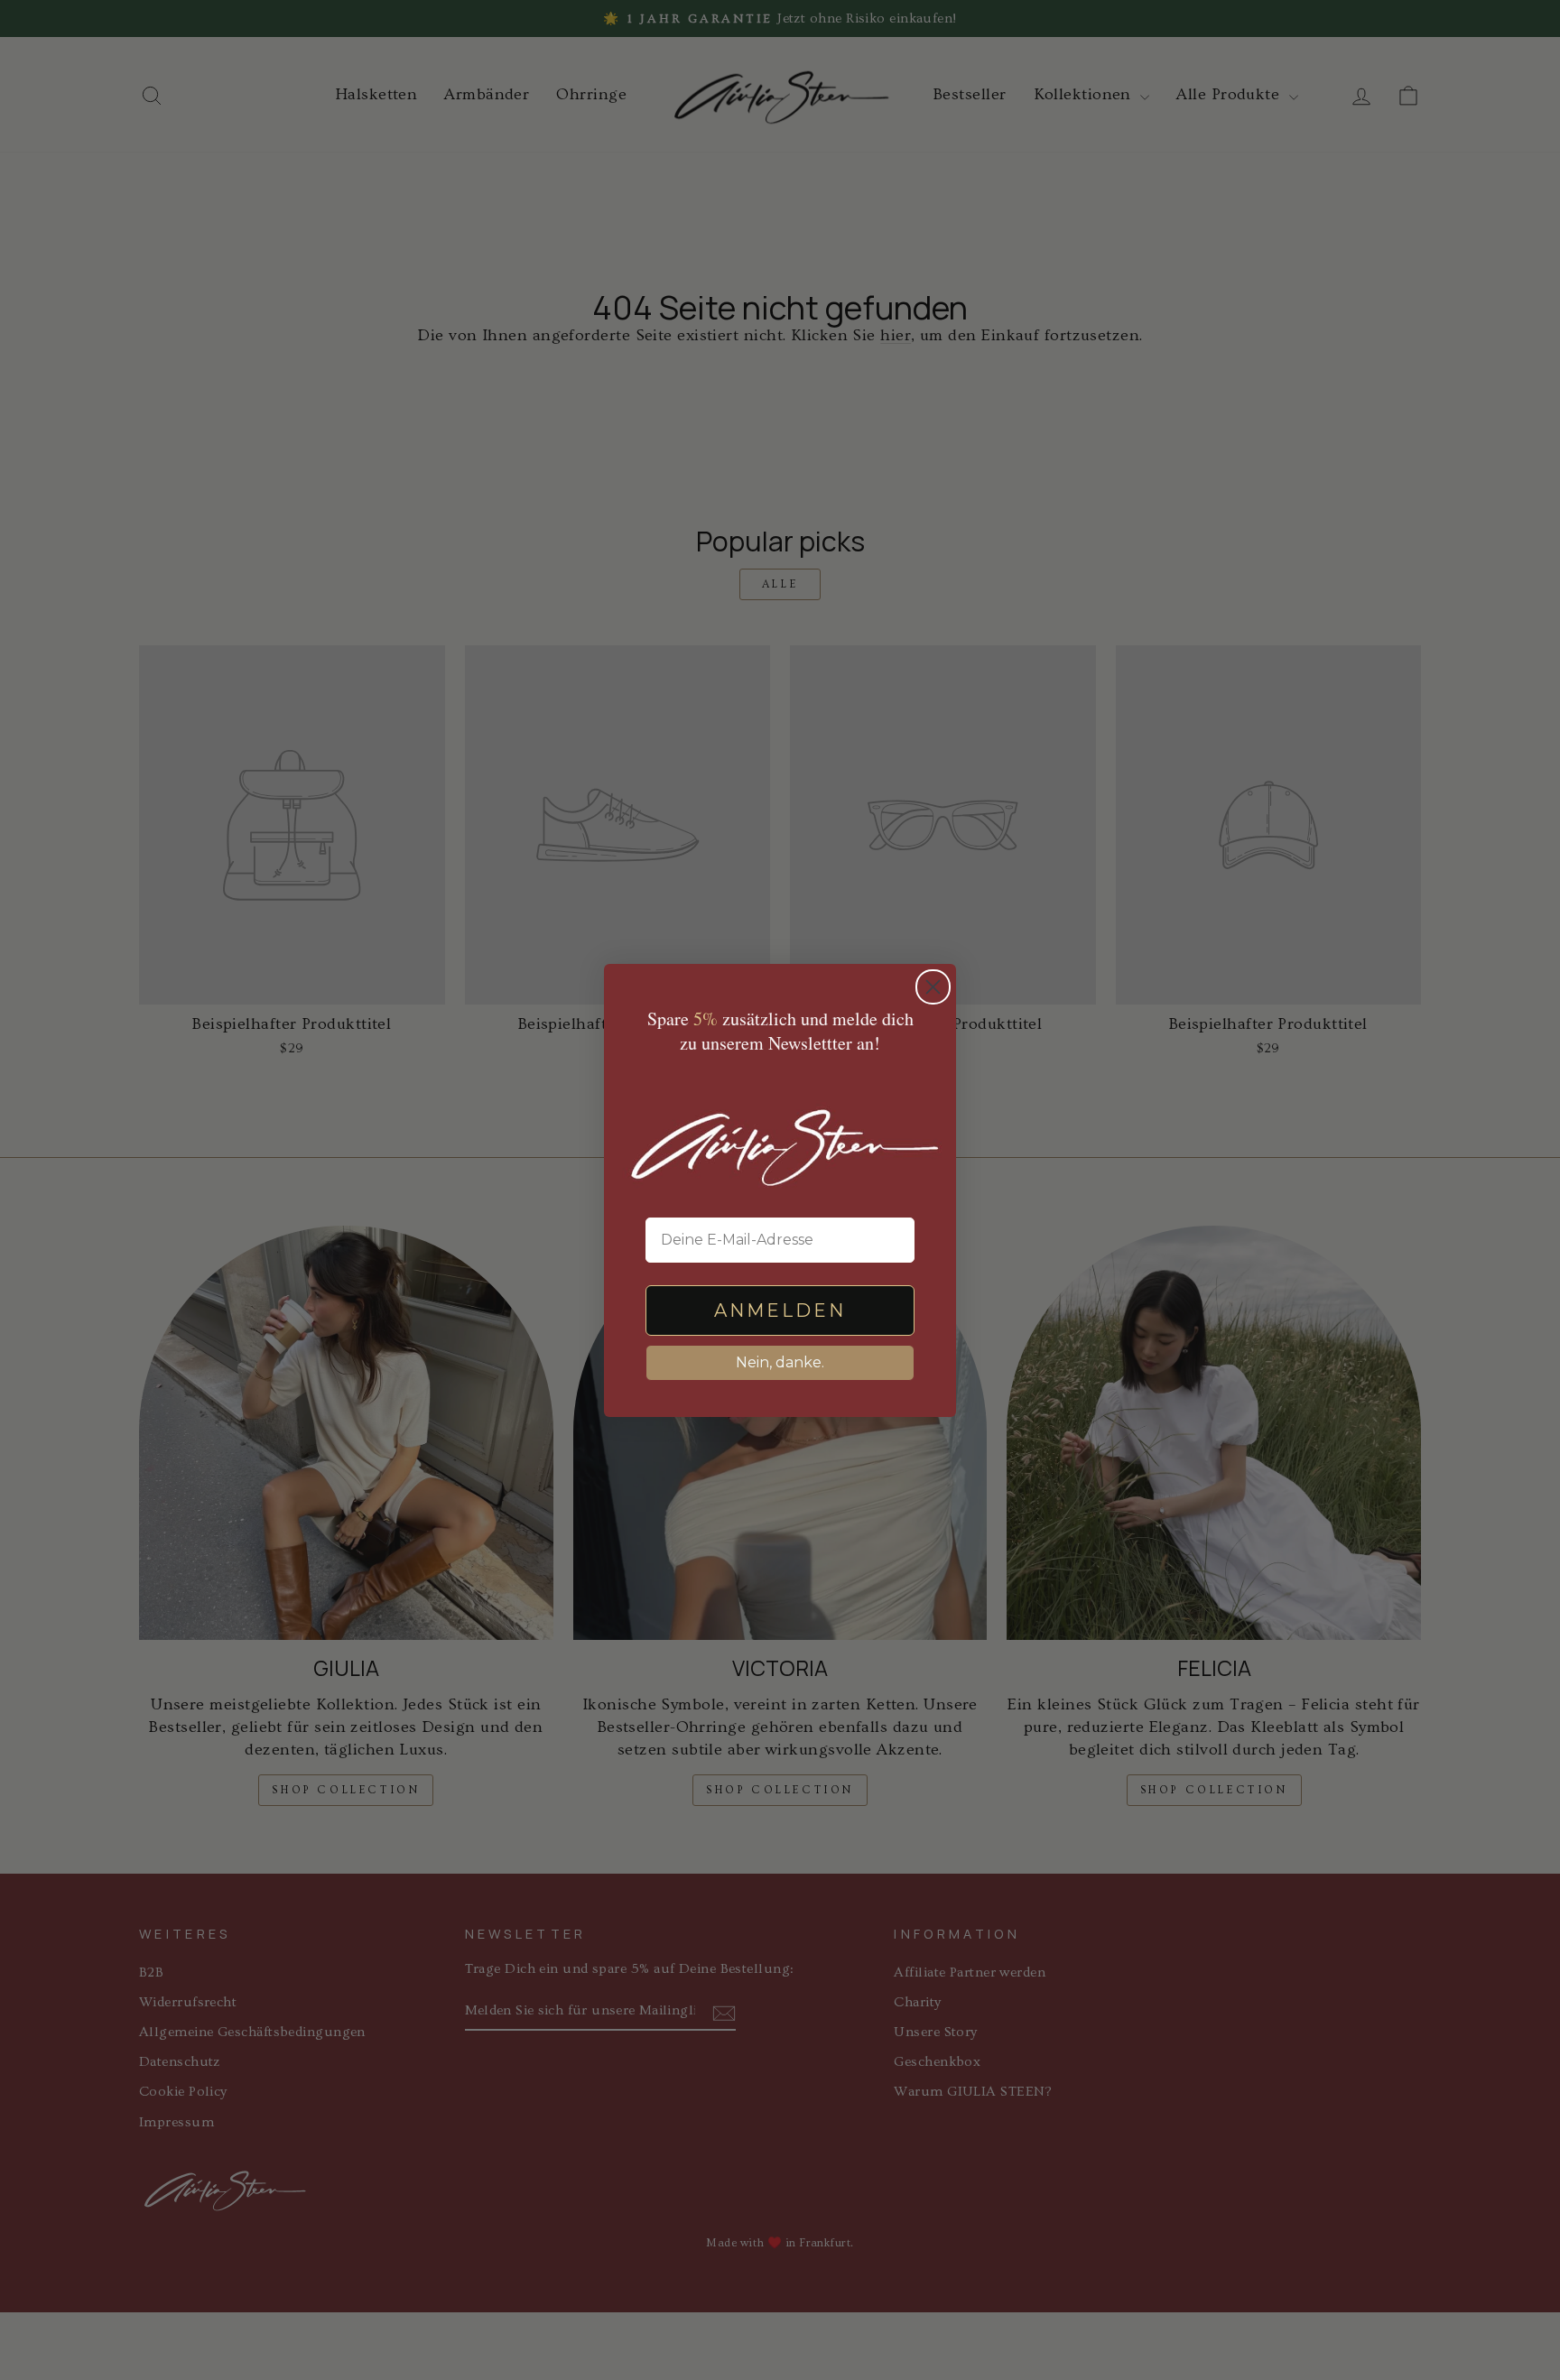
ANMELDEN (780, 1310)
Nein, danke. (780, 1362)
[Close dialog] (933, 987)
